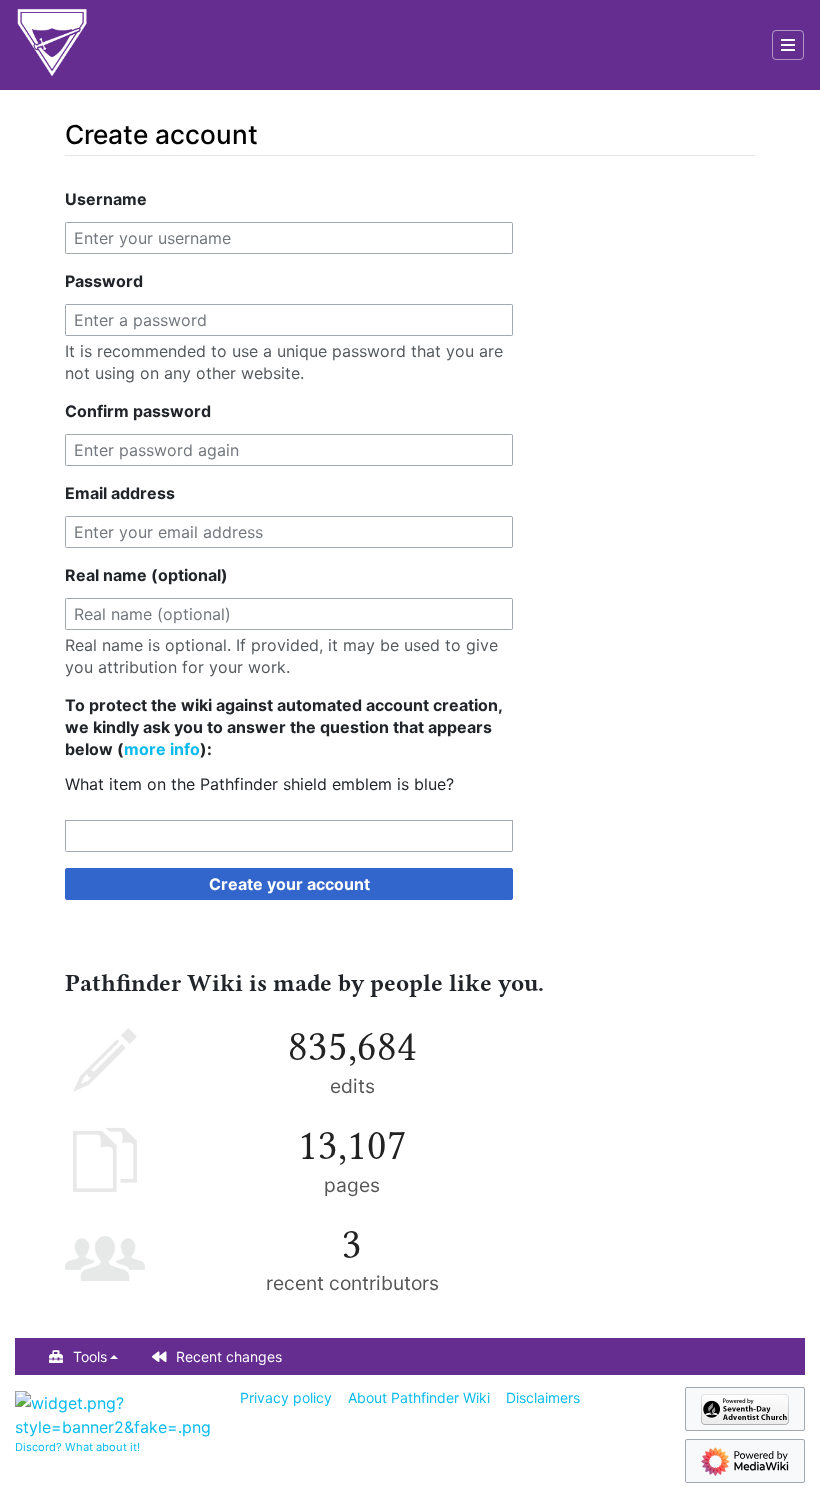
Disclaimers (543, 1397)
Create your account (289, 884)
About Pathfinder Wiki (419, 1397)
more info (162, 749)
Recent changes (229, 1356)
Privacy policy (286, 1397)
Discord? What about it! (77, 1447)
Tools (90, 1356)
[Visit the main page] (52, 45)
